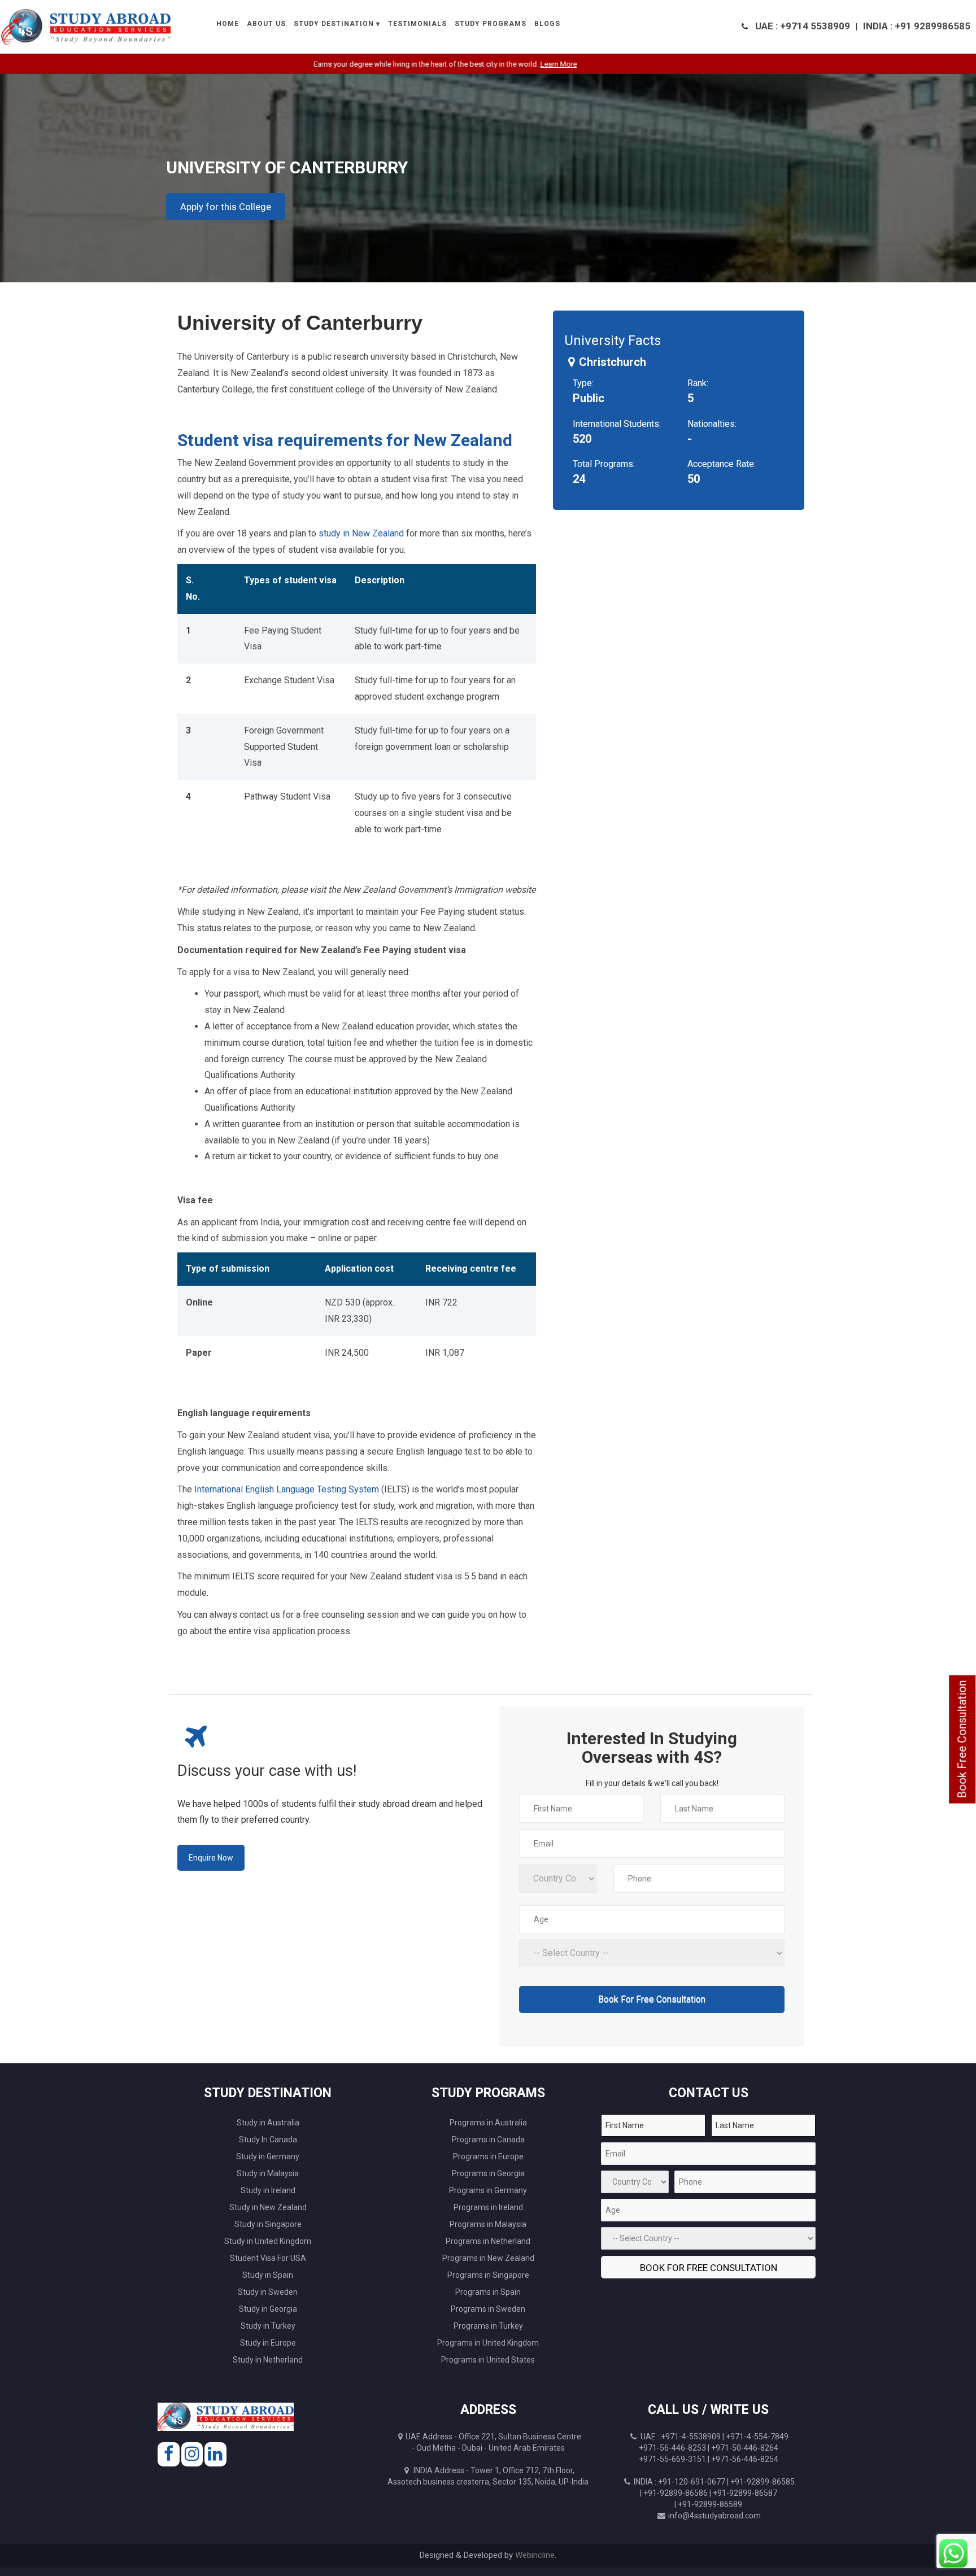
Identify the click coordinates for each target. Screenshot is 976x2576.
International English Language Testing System (287, 1489)
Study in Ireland (268, 2190)
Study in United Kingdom (268, 2241)
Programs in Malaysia (488, 2224)
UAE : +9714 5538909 (803, 26)
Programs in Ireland (488, 2207)
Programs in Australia (488, 2123)
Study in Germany (268, 2156)
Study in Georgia (268, 2309)
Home (228, 24)
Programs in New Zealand (488, 2258)
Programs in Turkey (488, 2326)
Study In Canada (268, 2140)
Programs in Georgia (488, 2173)
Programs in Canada (488, 2140)
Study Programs (491, 24)
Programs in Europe (488, 2156)
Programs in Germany (488, 2190)
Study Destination (334, 24)
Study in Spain (268, 2275)
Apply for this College (226, 207)
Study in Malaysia (268, 2173)
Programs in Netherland (488, 2241)
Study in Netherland (268, 2360)
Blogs (547, 24)
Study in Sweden (268, 2292)
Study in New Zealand (268, 2207)
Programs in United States (488, 2360)
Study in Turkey (268, 2326)
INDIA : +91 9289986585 (917, 26)
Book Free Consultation (962, 1739)
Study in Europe (268, 2343)
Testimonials (417, 24)
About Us (266, 24)
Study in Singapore (268, 2224)
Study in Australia (268, 2123)
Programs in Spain (488, 2292)
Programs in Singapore (488, 2275)
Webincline (535, 2555)
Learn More (494, 64)
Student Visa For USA (268, 2258)
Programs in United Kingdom (488, 2343)
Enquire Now (211, 1858)
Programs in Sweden (488, 2309)
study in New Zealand (361, 533)
